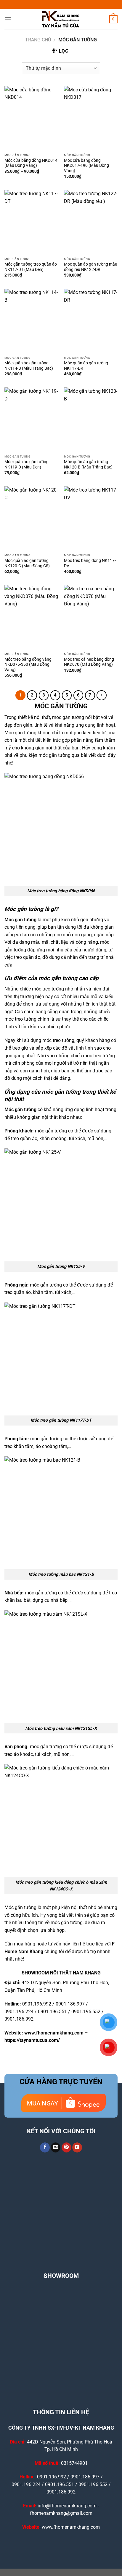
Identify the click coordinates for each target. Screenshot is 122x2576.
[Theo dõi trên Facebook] (45, 2147)
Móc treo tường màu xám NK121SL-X (61, 1729)
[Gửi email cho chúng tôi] (56, 2147)
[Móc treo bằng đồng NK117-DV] (91, 518)
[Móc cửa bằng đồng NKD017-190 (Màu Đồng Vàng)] (91, 118)
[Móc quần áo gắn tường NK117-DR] (91, 321)
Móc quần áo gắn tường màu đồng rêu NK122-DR (91, 267)
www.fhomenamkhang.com (54, 2033)
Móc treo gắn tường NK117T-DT (61, 1420)
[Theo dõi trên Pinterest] (66, 2147)
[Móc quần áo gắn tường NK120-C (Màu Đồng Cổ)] (31, 518)
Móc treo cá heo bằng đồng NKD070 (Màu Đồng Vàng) (89, 662)
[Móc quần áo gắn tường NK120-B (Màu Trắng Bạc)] (91, 420)
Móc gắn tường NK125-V (61, 1267)
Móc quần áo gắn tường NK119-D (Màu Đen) (27, 464)
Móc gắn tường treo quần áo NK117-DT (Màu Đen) (31, 267)
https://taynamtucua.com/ (32, 2040)
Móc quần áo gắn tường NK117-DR (86, 366)
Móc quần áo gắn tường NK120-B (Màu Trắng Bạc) (88, 464)
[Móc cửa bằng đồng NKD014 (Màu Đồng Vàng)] (31, 118)
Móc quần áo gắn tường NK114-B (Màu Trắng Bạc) (29, 366)
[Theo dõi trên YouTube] (77, 2147)
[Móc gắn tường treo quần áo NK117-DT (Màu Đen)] (31, 222)
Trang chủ (38, 40)
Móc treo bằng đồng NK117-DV (90, 563)
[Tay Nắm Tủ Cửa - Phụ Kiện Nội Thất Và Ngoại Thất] (61, 19)
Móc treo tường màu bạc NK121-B (61, 1574)
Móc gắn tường (20, 920)
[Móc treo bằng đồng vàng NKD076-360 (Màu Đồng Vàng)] (31, 617)
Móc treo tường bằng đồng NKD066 (61, 891)
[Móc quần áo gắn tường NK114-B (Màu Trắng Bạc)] (31, 321)
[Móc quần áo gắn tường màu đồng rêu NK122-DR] (91, 222)
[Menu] (8, 19)
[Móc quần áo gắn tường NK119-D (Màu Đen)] (31, 420)
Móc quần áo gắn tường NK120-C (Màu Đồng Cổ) (27, 563)
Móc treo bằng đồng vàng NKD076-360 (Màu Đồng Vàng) (28, 664)
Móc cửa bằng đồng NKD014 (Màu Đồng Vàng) (31, 163)
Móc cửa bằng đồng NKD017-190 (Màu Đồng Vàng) (86, 165)
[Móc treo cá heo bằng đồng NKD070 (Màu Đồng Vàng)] (91, 617)
